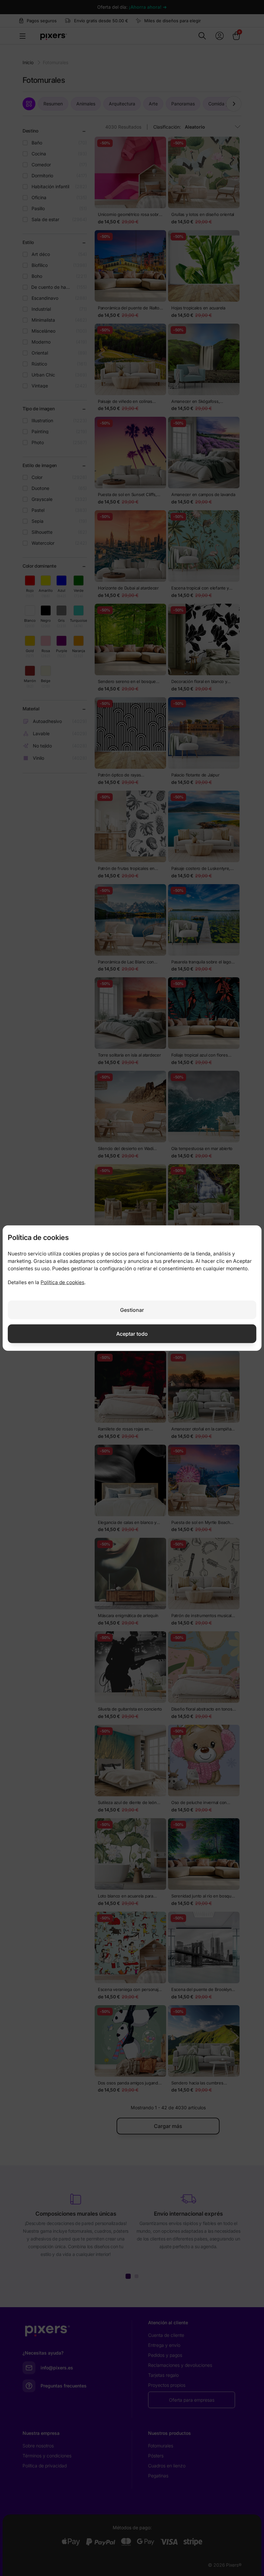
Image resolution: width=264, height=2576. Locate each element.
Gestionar (132, 1310)
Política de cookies (62, 1282)
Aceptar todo (132, 1333)
